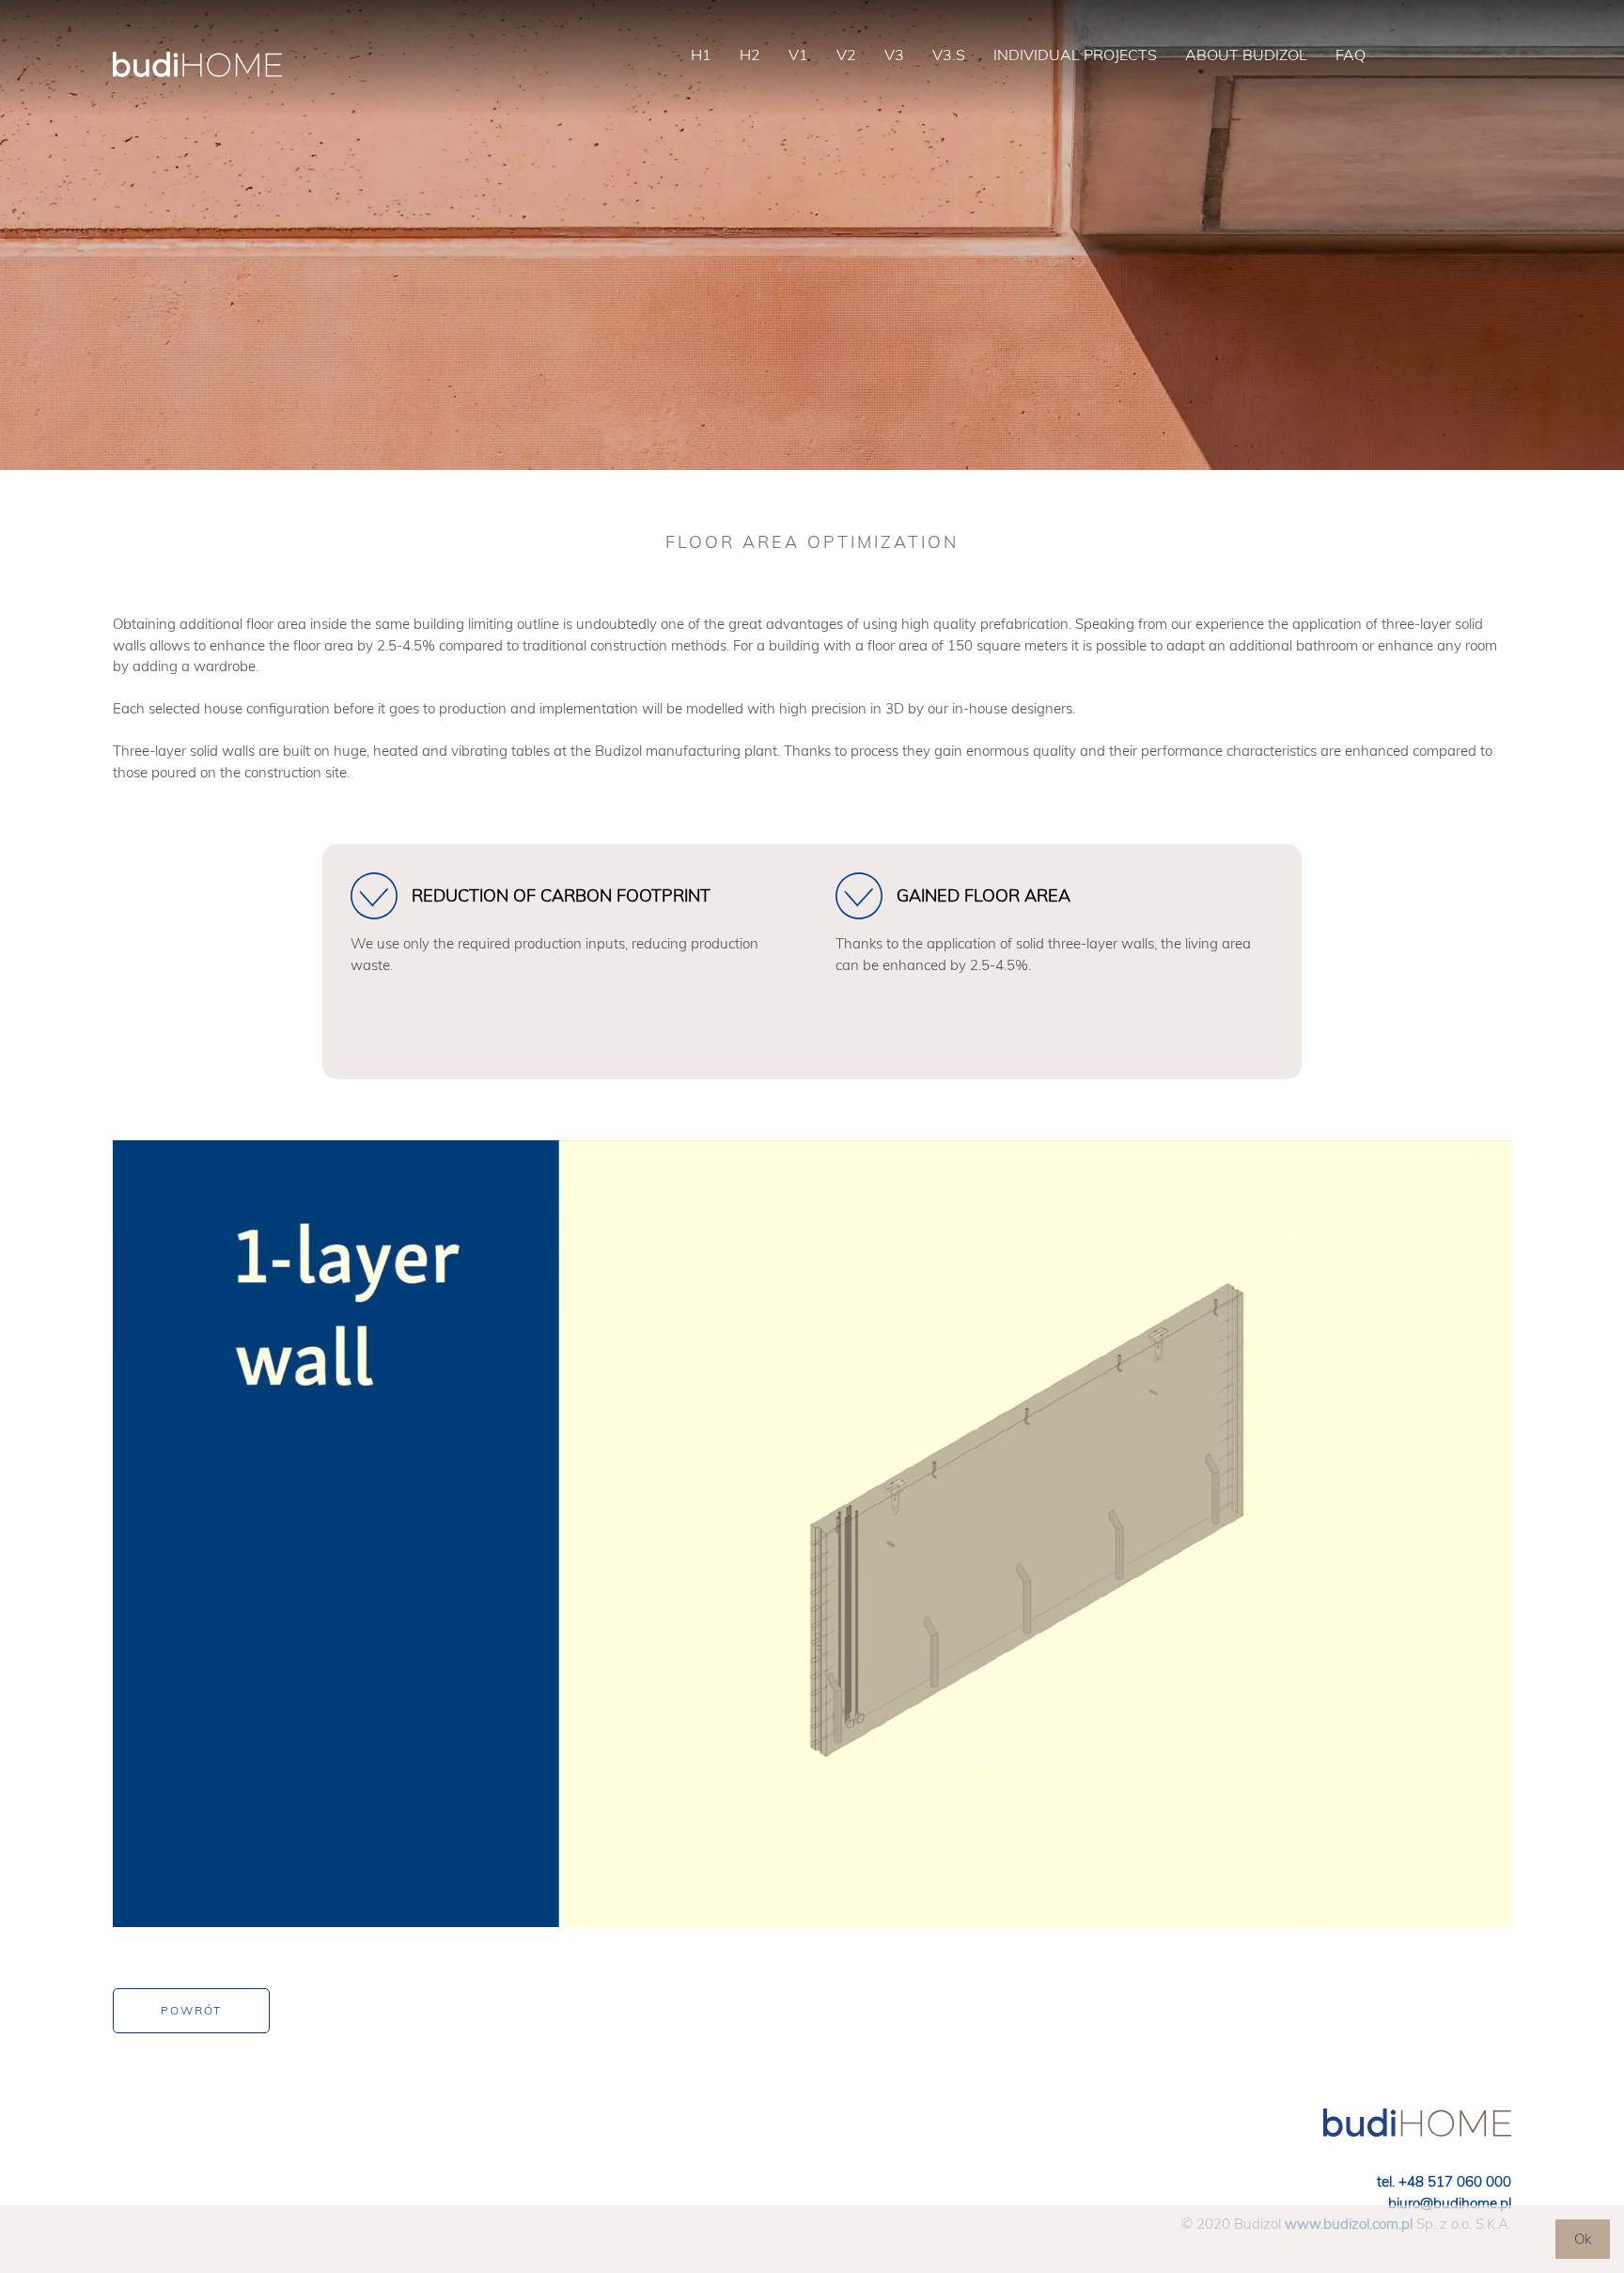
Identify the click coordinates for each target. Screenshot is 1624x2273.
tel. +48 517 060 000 (1444, 2181)
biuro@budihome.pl (1450, 2203)
